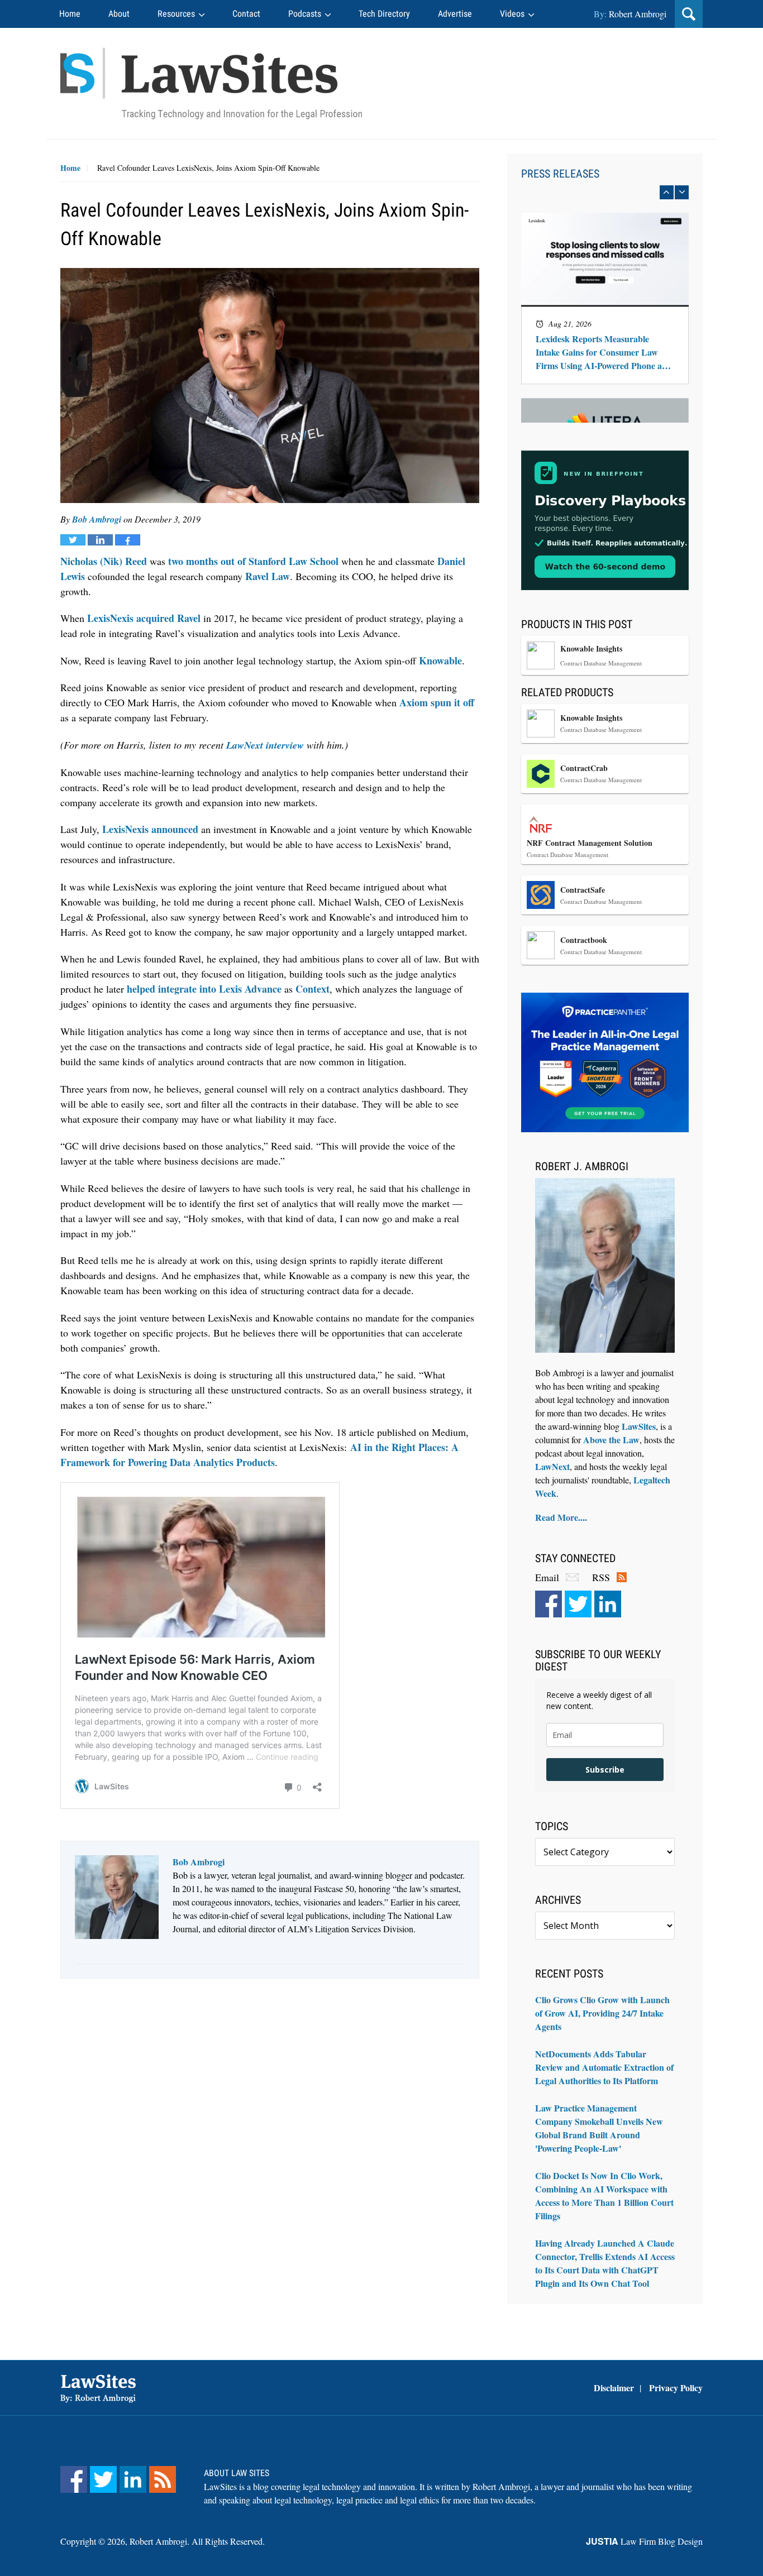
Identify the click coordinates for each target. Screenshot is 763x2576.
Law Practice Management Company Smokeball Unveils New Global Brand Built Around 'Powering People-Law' (599, 2128)
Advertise (455, 14)
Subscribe (605, 1770)
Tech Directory (384, 14)
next (682, 192)
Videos (512, 14)
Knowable (440, 660)
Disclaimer (614, 2388)
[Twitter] (578, 1604)
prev (667, 192)
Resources (176, 14)
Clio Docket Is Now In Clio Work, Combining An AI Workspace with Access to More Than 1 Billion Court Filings (604, 2196)
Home (70, 14)
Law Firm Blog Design (644, 2541)
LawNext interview (265, 745)
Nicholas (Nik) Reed (104, 561)
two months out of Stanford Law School (253, 561)
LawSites (639, 1426)
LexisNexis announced (150, 829)
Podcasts (305, 14)
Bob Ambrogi (97, 519)
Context (313, 989)
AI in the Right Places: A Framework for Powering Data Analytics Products (259, 1455)
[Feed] (163, 2479)
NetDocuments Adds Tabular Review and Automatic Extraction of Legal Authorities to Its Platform (604, 2067)
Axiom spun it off (437, 702)
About (119, 14)
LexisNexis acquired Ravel (144, 618)
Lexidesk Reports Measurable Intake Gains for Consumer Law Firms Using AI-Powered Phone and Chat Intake (604, 353)
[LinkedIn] (608, 1604)
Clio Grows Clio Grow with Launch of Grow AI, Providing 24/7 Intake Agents (602, 2013)
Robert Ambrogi (638, 14)
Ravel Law (268, 576)
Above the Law (611, 1440)
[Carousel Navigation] (605, 192)
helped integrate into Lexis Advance (204, 989)
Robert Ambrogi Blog (211, 83)
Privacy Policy (676, 2388)
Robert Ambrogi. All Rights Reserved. (197, 2541)
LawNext (552, 1466)
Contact (246, 14)
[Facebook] (549, 1604)
